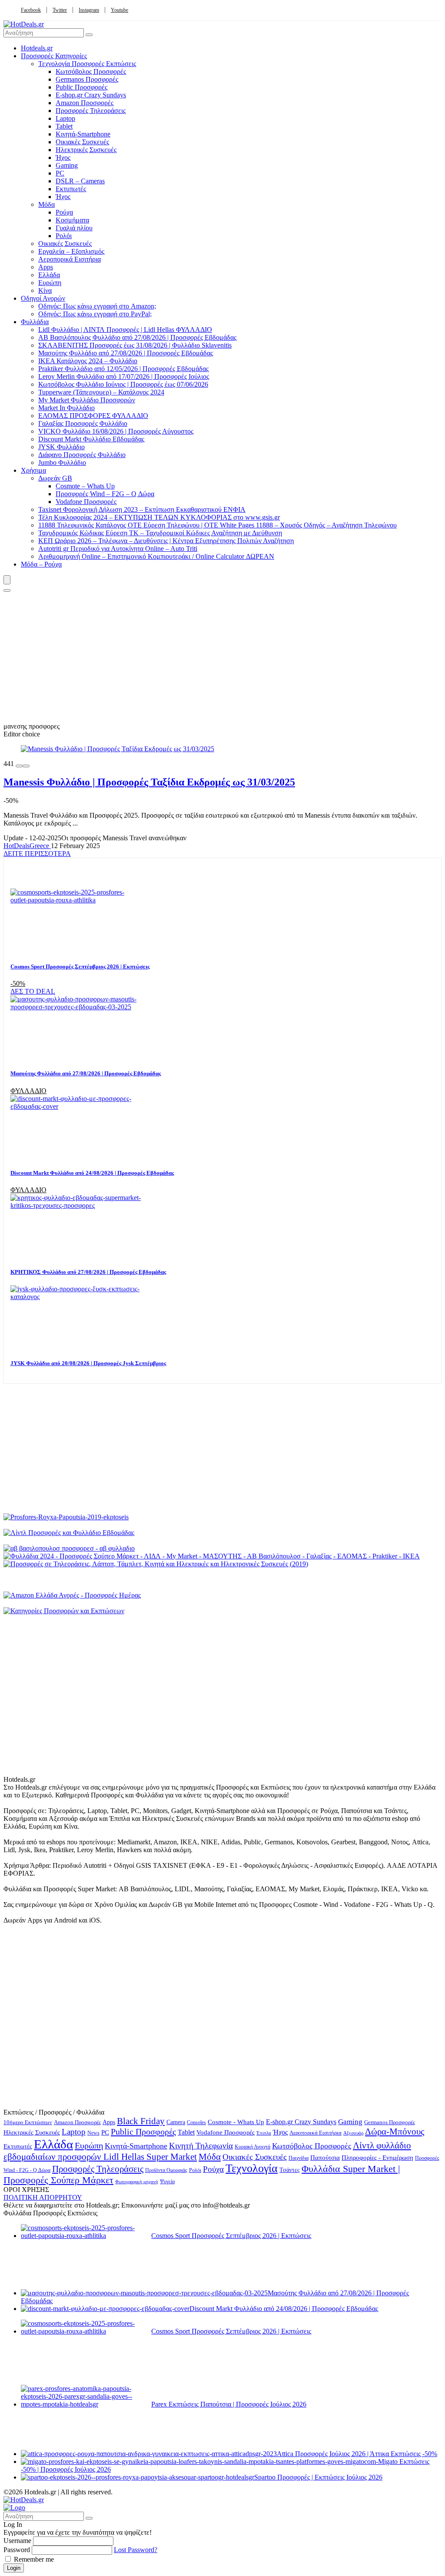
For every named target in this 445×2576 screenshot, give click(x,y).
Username (17, 2541)
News (93, 2133)
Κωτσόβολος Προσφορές (91, 71)
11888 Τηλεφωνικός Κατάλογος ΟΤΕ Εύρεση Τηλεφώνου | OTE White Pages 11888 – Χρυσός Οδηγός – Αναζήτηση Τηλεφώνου (218, 525)
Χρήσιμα (33, 470)
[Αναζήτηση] (89, 35)
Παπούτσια (325, 2157)
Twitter (60, 10)
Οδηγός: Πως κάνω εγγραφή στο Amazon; (97, 306)
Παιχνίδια (299, 2158)
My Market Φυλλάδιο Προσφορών (87, 400)
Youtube (120, 10)
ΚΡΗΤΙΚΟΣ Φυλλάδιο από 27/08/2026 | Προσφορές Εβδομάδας (88, 1272)
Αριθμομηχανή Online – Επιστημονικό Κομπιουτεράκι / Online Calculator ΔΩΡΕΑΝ (156, 556)
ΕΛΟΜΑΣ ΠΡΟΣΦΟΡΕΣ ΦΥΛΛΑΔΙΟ (93, 416)
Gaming (67, 165)
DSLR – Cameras (80, 181)
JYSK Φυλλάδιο (61, 447)
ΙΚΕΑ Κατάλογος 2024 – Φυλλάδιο (88, 361)
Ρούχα (64, 212)
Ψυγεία (167, 2182)
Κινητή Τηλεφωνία (201, 2146)
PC (60, 173)
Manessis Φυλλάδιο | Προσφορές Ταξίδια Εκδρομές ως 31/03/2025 (149, 782)
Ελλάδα (49, 275)
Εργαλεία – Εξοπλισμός (71, 251)
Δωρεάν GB (55, 478)
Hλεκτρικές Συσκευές (86, 150)
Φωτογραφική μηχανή (137, 2181)
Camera (176, 2122)
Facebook (31, 10)
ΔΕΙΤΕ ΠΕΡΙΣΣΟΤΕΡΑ (37, 854)
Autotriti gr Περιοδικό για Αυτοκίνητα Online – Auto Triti (118, 549)
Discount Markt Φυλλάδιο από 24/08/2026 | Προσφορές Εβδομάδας (92, 1173)
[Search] (7, 590)
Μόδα (46, 204)
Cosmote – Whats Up (85, 486)
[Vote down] (19, 766)
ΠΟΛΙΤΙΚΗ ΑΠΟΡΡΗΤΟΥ (43, 2197)
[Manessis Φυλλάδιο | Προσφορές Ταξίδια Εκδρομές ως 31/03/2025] (118, 749)
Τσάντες (290, 2170)
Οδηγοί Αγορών (43, 298)
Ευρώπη (50, 283)
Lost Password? (136, 2550)
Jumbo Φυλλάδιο (62, 462)
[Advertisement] (222, 657)
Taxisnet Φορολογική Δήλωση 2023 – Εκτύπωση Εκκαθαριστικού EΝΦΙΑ (142, 509)
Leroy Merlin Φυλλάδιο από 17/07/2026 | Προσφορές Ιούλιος (124, 376)
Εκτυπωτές (71, 189)
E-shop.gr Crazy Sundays (91, 95)
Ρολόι (64, 236)
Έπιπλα (264, 2133)
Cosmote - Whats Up (236, 2122)
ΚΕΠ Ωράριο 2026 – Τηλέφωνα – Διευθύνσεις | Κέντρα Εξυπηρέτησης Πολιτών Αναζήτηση (166, 541)
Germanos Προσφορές (87, 79)
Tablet (64, 126)
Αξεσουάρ (353, 2133)
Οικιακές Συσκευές (82, 142)
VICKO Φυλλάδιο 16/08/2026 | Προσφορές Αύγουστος (116, 431)
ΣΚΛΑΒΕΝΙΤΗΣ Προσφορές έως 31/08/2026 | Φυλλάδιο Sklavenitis (135, 345)
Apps (46, 267)
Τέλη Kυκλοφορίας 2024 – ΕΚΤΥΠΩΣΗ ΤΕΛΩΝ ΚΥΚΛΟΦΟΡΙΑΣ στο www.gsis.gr (159, 517)
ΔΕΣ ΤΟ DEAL (33, 991)
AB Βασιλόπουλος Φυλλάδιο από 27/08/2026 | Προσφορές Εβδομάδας (137, 337)
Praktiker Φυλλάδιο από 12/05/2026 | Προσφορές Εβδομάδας (123, 369)
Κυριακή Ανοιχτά (252, 2147)
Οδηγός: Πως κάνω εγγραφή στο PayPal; (95, 314)
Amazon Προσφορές (85, 103)
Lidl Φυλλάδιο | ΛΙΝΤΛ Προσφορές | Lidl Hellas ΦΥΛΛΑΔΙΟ (125, 330)
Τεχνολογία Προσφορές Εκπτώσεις (87, 64)
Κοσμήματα (72, 220)
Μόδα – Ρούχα (41, 564)
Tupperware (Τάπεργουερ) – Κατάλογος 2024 (101, 392)
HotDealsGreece (27, 846)
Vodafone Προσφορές (86, 502)
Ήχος (63, 157)
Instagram (89, 10)
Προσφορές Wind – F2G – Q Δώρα (105, 494)
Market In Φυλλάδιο (66, 408)
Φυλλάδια (35, 322)
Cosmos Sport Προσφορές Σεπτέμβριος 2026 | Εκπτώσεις (80, 966)
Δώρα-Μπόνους (395, 2132)
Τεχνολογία (252, 2168)
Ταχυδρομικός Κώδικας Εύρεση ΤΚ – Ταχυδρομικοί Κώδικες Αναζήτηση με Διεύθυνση (160, 533)
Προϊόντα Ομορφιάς (166, 2170)
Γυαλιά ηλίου (74, 228)
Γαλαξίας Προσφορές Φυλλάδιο (83, 423)
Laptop (65, 118)
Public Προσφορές (81, 87)
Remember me (33, 2559)
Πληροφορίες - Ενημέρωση (377, 2158)
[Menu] (7, 580)
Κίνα (45, 290)
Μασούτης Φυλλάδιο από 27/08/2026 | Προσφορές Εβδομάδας (126, 353)
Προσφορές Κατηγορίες (54, 56)
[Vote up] (26, 766)
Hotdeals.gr (37, 48)
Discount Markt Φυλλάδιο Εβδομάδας (91, 439)
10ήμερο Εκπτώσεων (28, 2122)
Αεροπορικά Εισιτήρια (70, 259)
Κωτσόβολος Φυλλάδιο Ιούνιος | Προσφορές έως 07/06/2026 (123, 384)
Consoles (196, 2122)
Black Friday (141, 2121)
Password (17, 2550)
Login (14, 2568)
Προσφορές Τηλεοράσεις (91, 111)
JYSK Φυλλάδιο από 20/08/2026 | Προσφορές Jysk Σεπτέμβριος (88, 1363)
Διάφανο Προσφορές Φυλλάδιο (82, 455)
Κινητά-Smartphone (83, 134)
